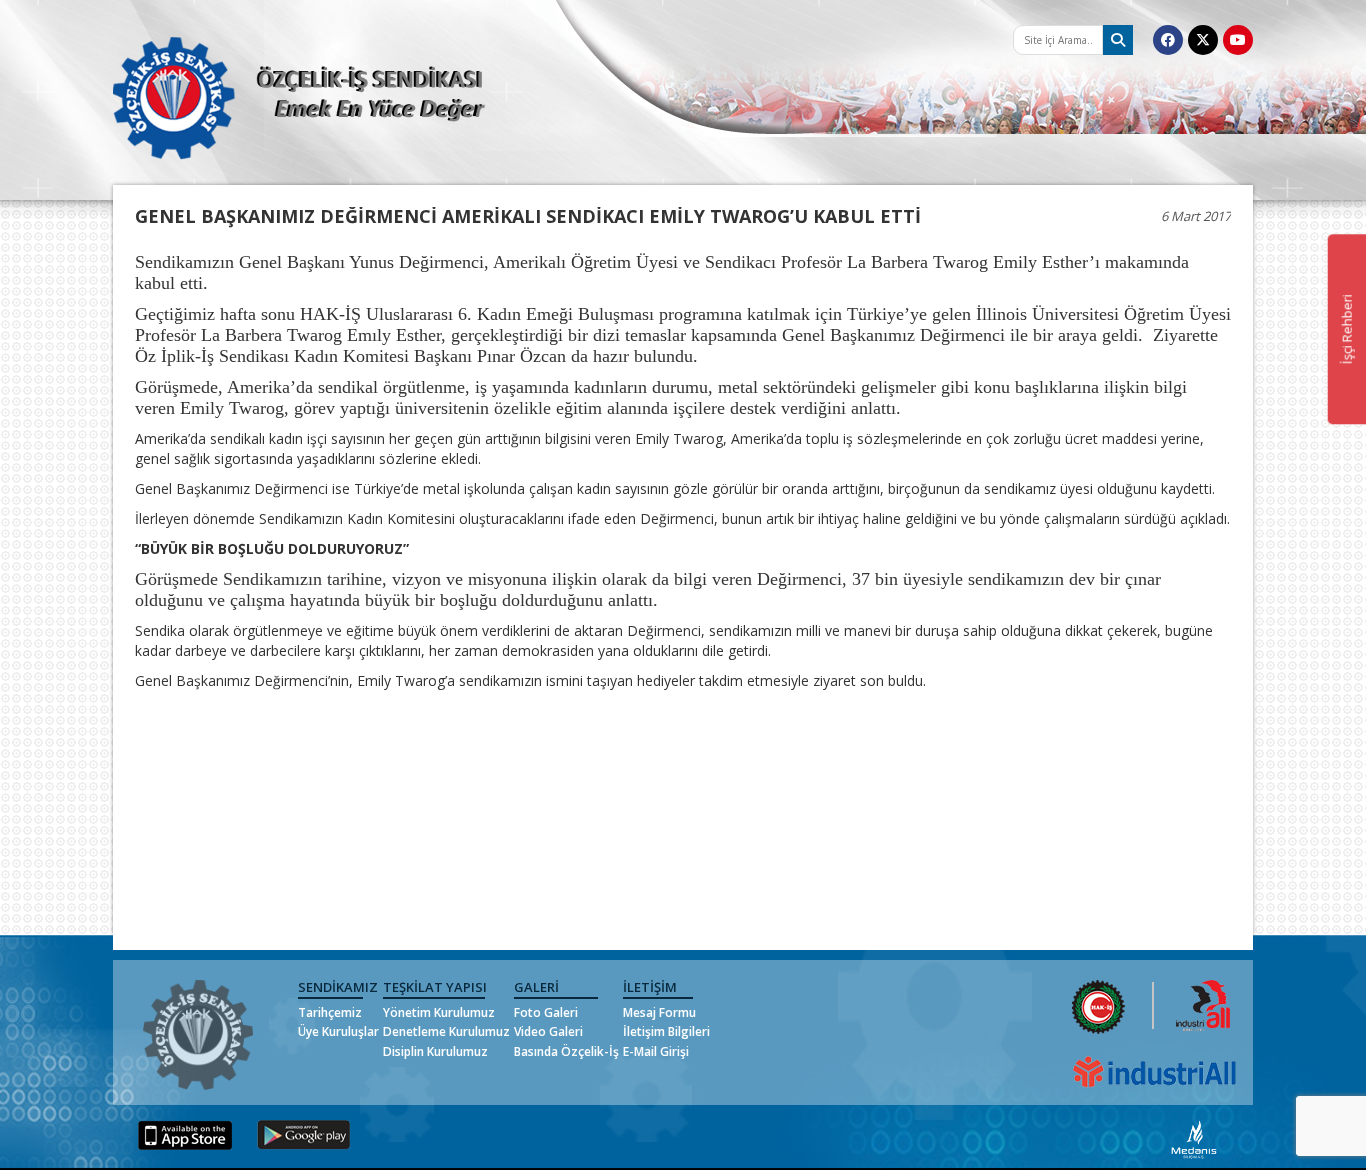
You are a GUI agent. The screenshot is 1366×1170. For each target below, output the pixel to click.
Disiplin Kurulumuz (435, 1051)
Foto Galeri (546, 1012)
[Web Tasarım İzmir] (1194, 1138)
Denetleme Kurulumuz (446, 1031)
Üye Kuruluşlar (338, 1031)
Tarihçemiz (330, 1012)
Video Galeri (548, 1031)
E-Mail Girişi (656, 1051)
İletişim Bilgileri (666, 1031)
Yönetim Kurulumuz (439, 1012)
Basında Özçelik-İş (566, 1051)
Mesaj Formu (659, 1012)
